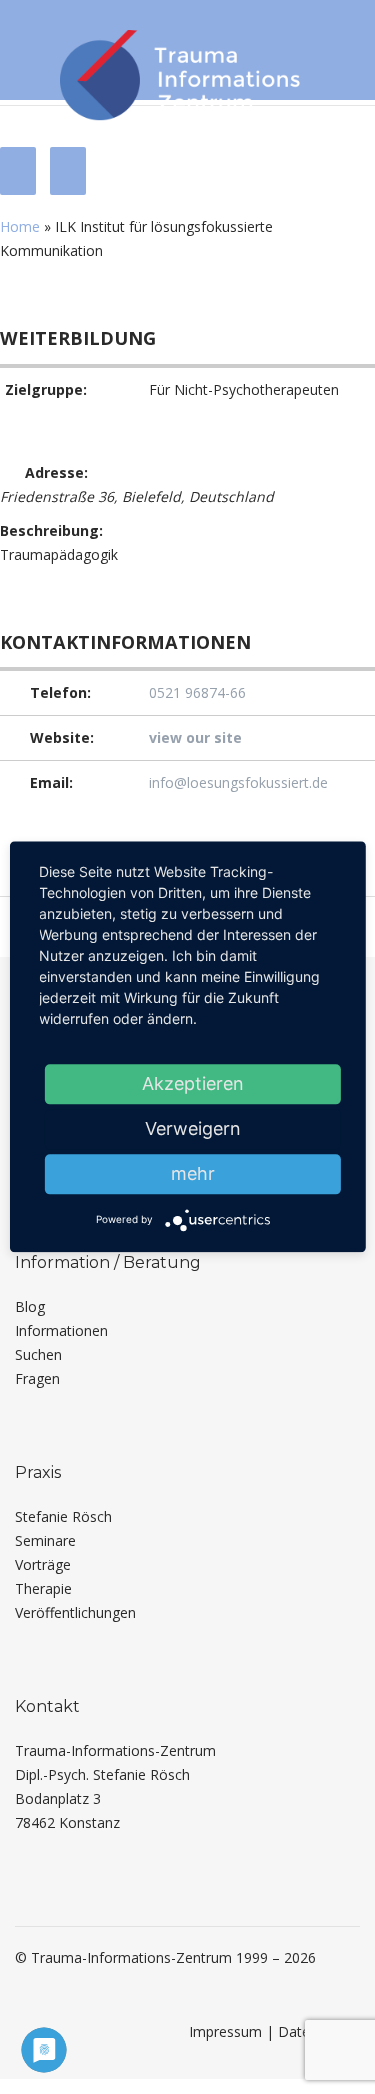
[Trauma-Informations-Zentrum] (180, 70)
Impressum (225, 2031)
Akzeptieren (193, 1083)
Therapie (43, 1588)
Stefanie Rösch (63, 1516)
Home (20, 226)
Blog (30, 1306)
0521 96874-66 (197, 692)
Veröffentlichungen (75, 1612)
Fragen (37, 1378)
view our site (195, 737)
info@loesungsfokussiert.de (238, 782)
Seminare (45, 1540)
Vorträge (43, 1564)
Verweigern (193, 1128)
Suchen (38, 1354)
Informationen (61, 1330)
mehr (193, 1173)
